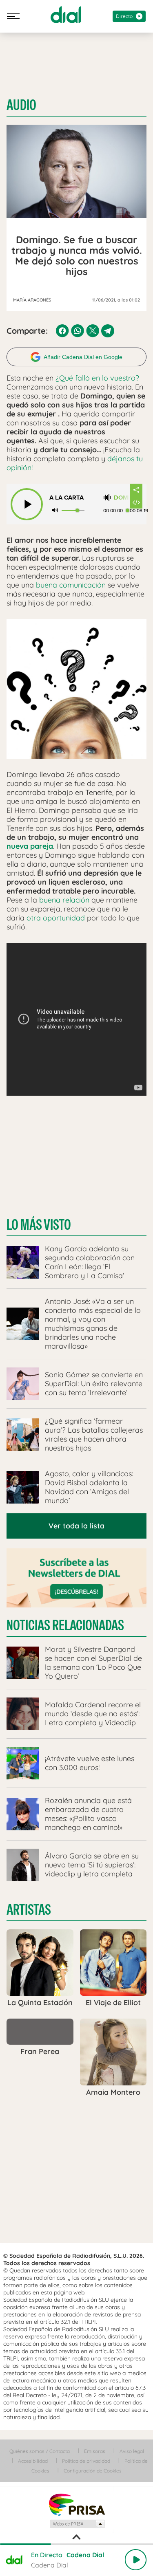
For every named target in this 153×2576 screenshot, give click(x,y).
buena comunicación (71, 585)
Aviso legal (132, 2451)
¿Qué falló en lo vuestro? (97, 378)
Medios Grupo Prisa (77, 2524)
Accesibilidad (33, 2461)
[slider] (76, 2544)
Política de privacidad (86, 2461)
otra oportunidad (56, 918)
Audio (21, 105)
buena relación (64, 900)
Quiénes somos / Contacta (40, 2451)
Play (135, 2560)
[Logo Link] (66, 15)
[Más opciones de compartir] (136, 490)
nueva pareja (30, 846)
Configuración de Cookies (93, 2471)
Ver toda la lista (76, 1526)
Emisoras (95, 2451)
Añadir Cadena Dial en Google (83, 357)
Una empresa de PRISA (77, 2504)
